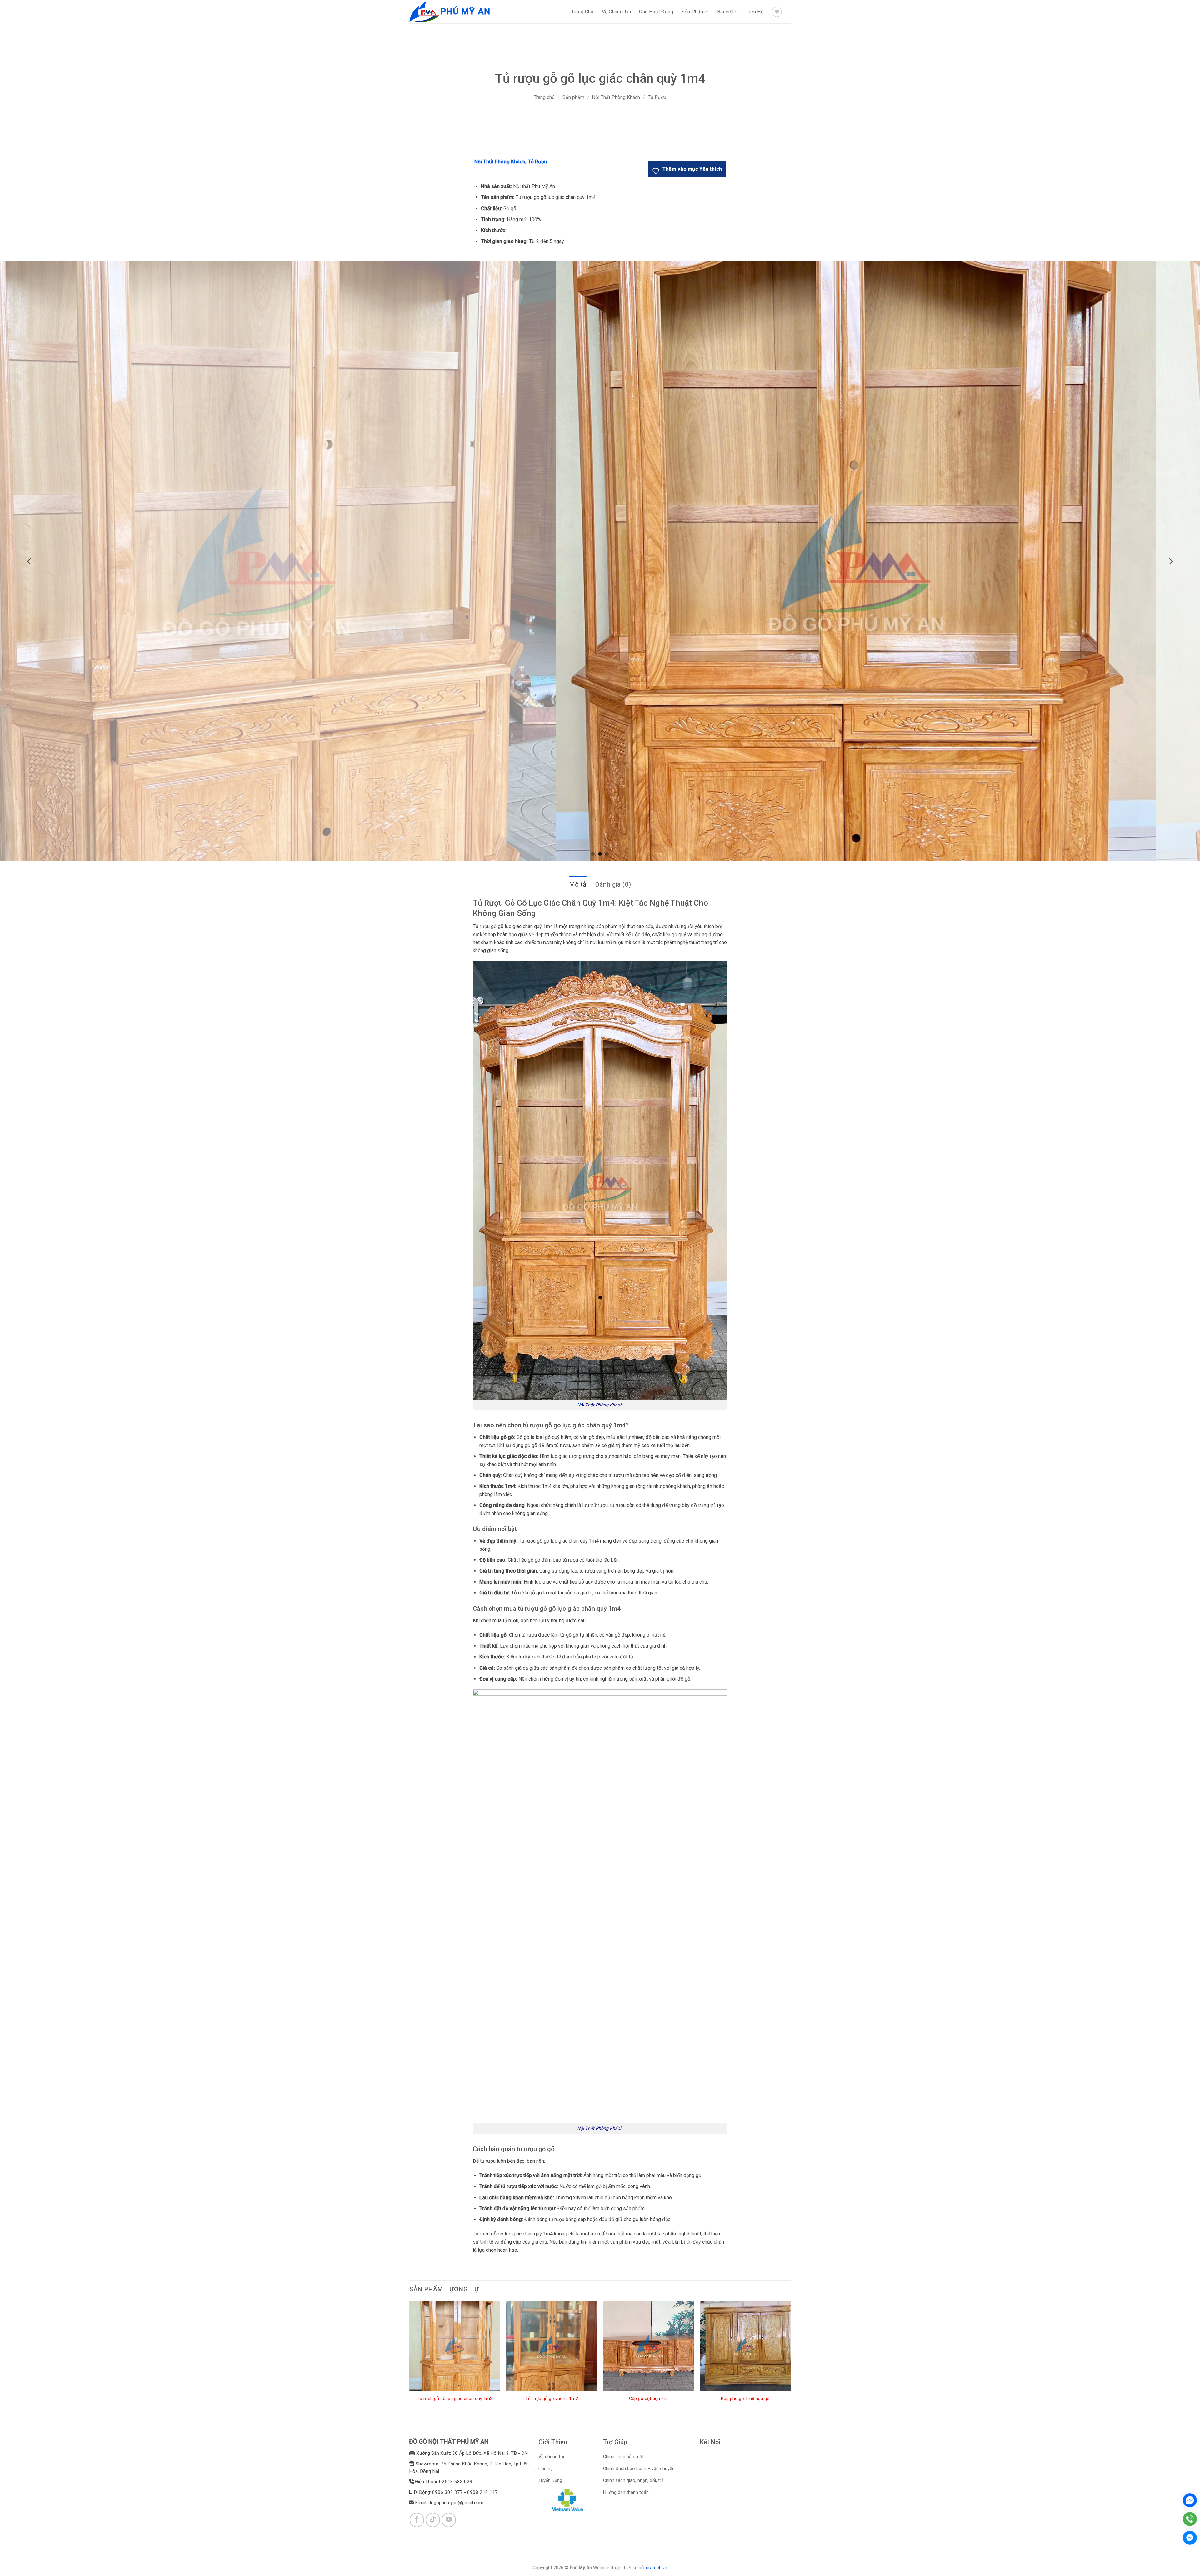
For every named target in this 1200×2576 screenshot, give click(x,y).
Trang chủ (544, 97)
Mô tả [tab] (578, 884)
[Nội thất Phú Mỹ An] (425, 12)
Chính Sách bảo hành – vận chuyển (639, 2469)
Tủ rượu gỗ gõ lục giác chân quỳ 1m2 (455, 2399)
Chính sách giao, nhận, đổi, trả (633, 2481)
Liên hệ (546, 2469)
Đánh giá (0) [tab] (613, 884)
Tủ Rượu (657, 97)
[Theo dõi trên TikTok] (433, 2520)
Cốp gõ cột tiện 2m (648, 2399)
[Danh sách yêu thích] (777, 12)
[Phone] (1190, 2519)
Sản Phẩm (693, 12)
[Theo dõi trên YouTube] (449, 2520)
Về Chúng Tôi (617, 12)
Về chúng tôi (551, 2457)
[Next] (1170, 561)
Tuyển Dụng (550, 2481)
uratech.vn (657, 2568)
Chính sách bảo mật (623, 2457)
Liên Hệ (755, 12)
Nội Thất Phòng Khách (616, 97)
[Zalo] (1190, 2500)
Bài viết (726, 12)
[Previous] (30, 561)
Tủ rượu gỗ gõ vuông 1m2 (552, 2399)
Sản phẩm (573, 97)
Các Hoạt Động (656, 12)
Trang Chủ (582, 12)
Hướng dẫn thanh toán (626, 2492)
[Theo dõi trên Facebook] (417, 2520)
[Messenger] (1190, 2538)
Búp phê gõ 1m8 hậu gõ (745, 2399)
